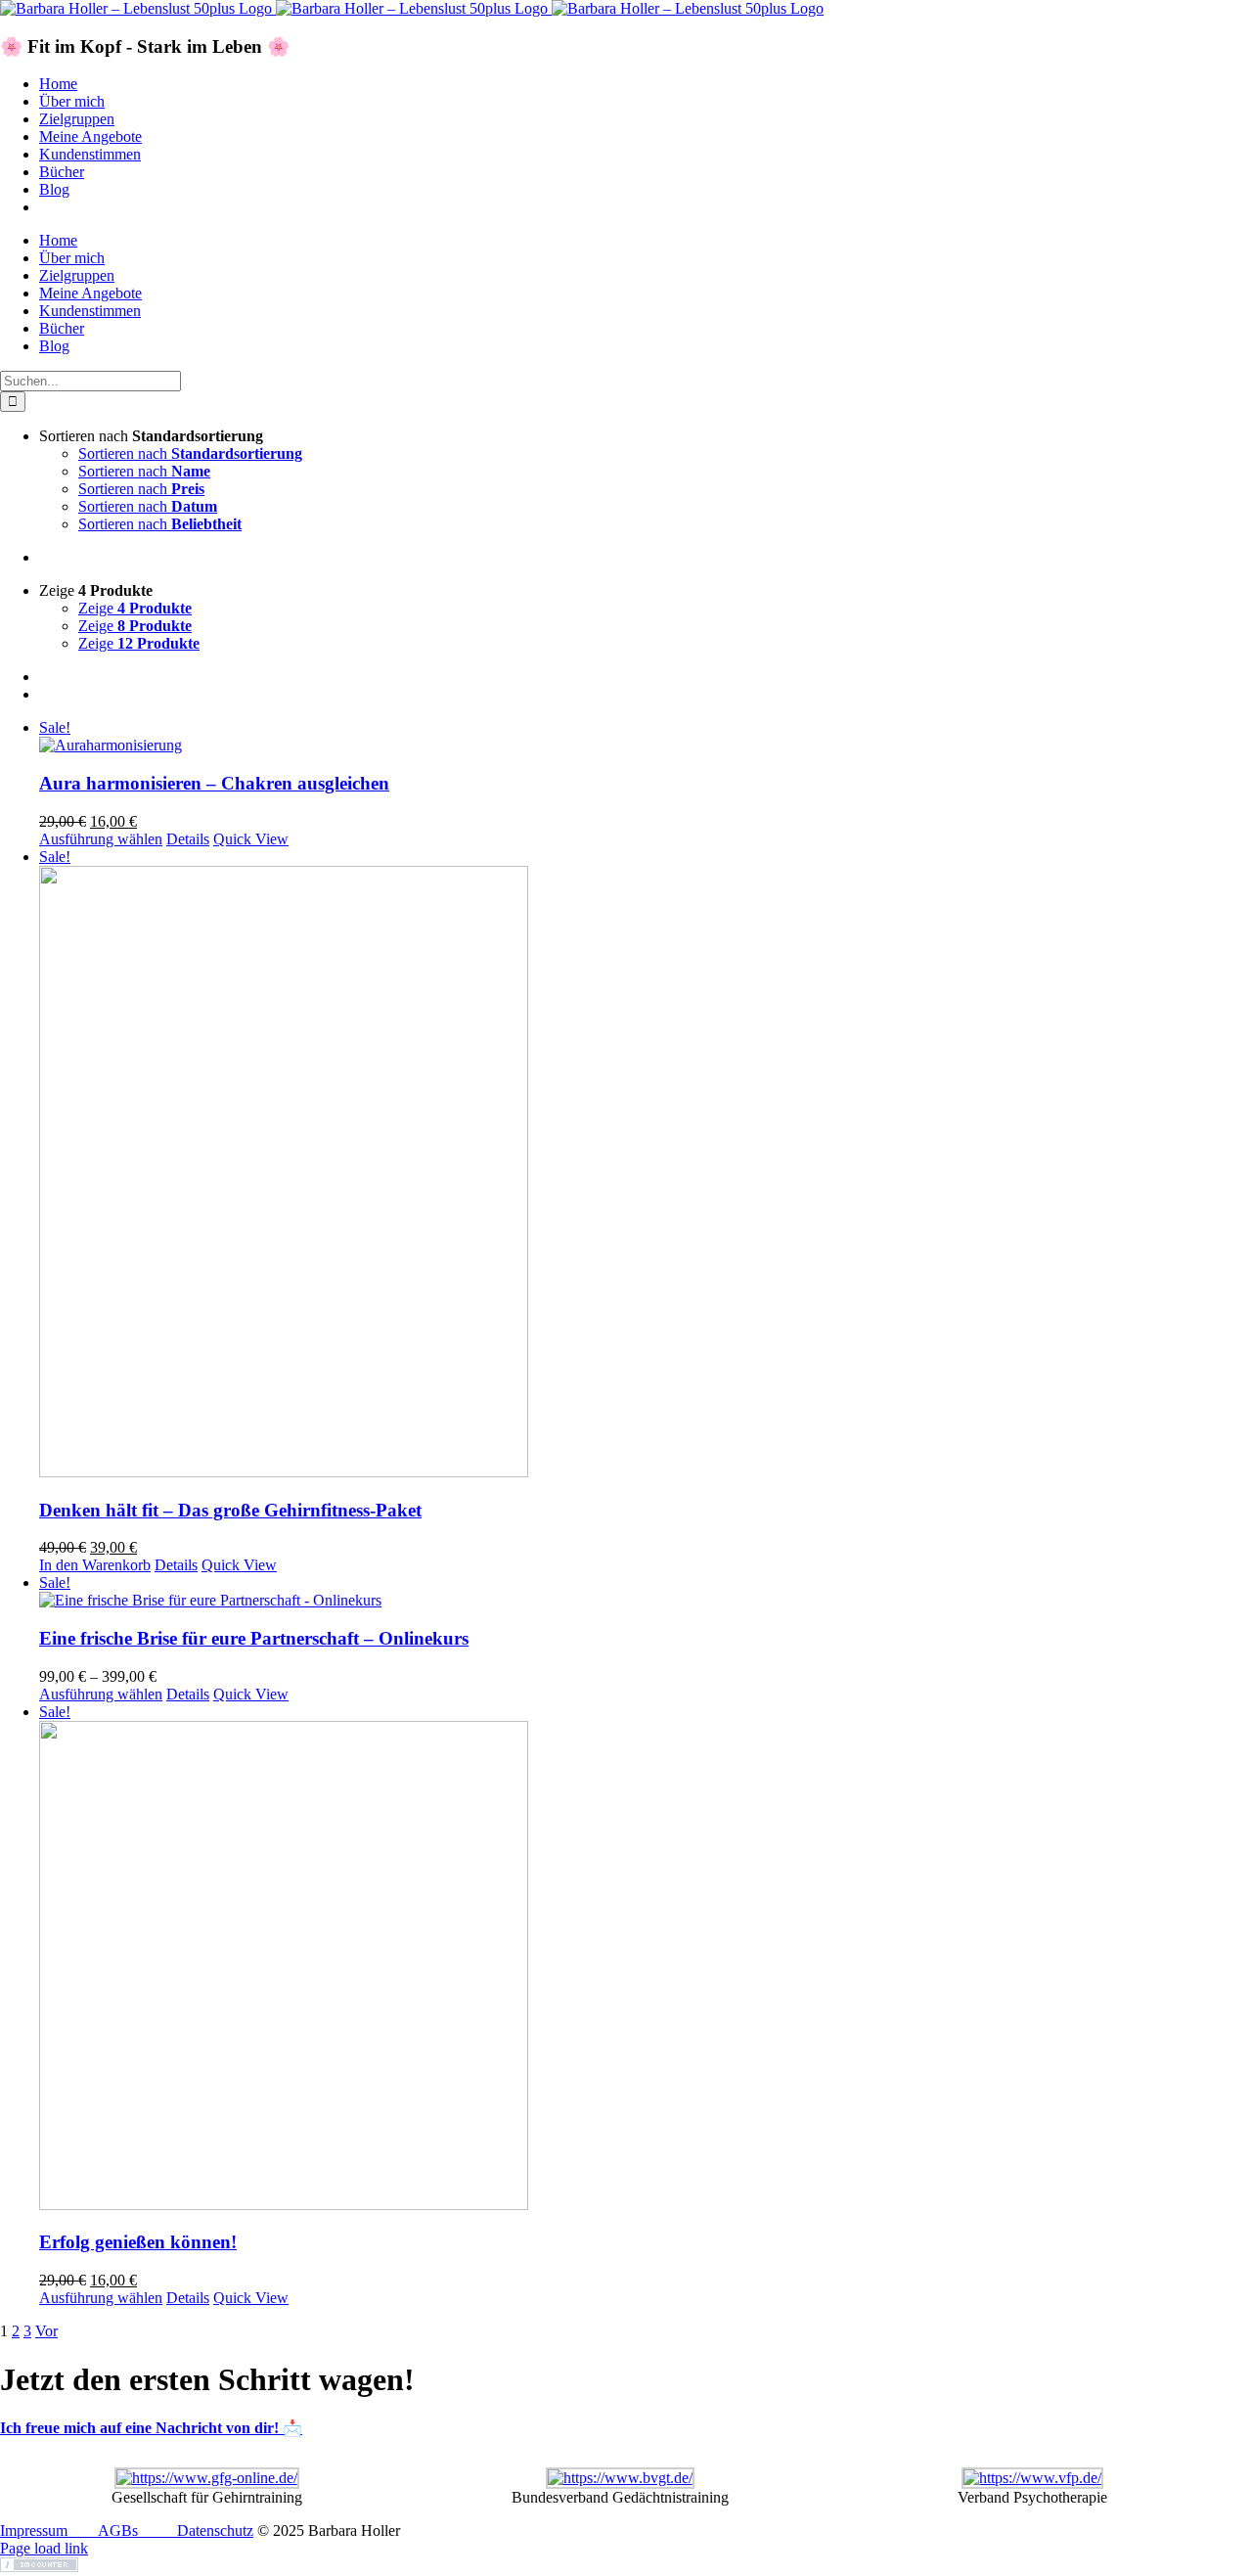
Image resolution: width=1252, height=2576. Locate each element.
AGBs (118, 2531)
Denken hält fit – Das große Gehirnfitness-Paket (230, 1510)
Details (188, 839)
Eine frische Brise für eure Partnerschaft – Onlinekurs (254, 1638)
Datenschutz (215, 2531)
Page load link (44, 2548)
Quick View (251, 839)
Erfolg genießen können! (138, 2242)
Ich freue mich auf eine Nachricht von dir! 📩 (151, 2428)
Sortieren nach (190, 453)
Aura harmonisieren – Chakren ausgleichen (214, 783)
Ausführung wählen (101, 839)
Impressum (34, 2531)
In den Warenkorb (95, 1565)
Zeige (135, 608)
